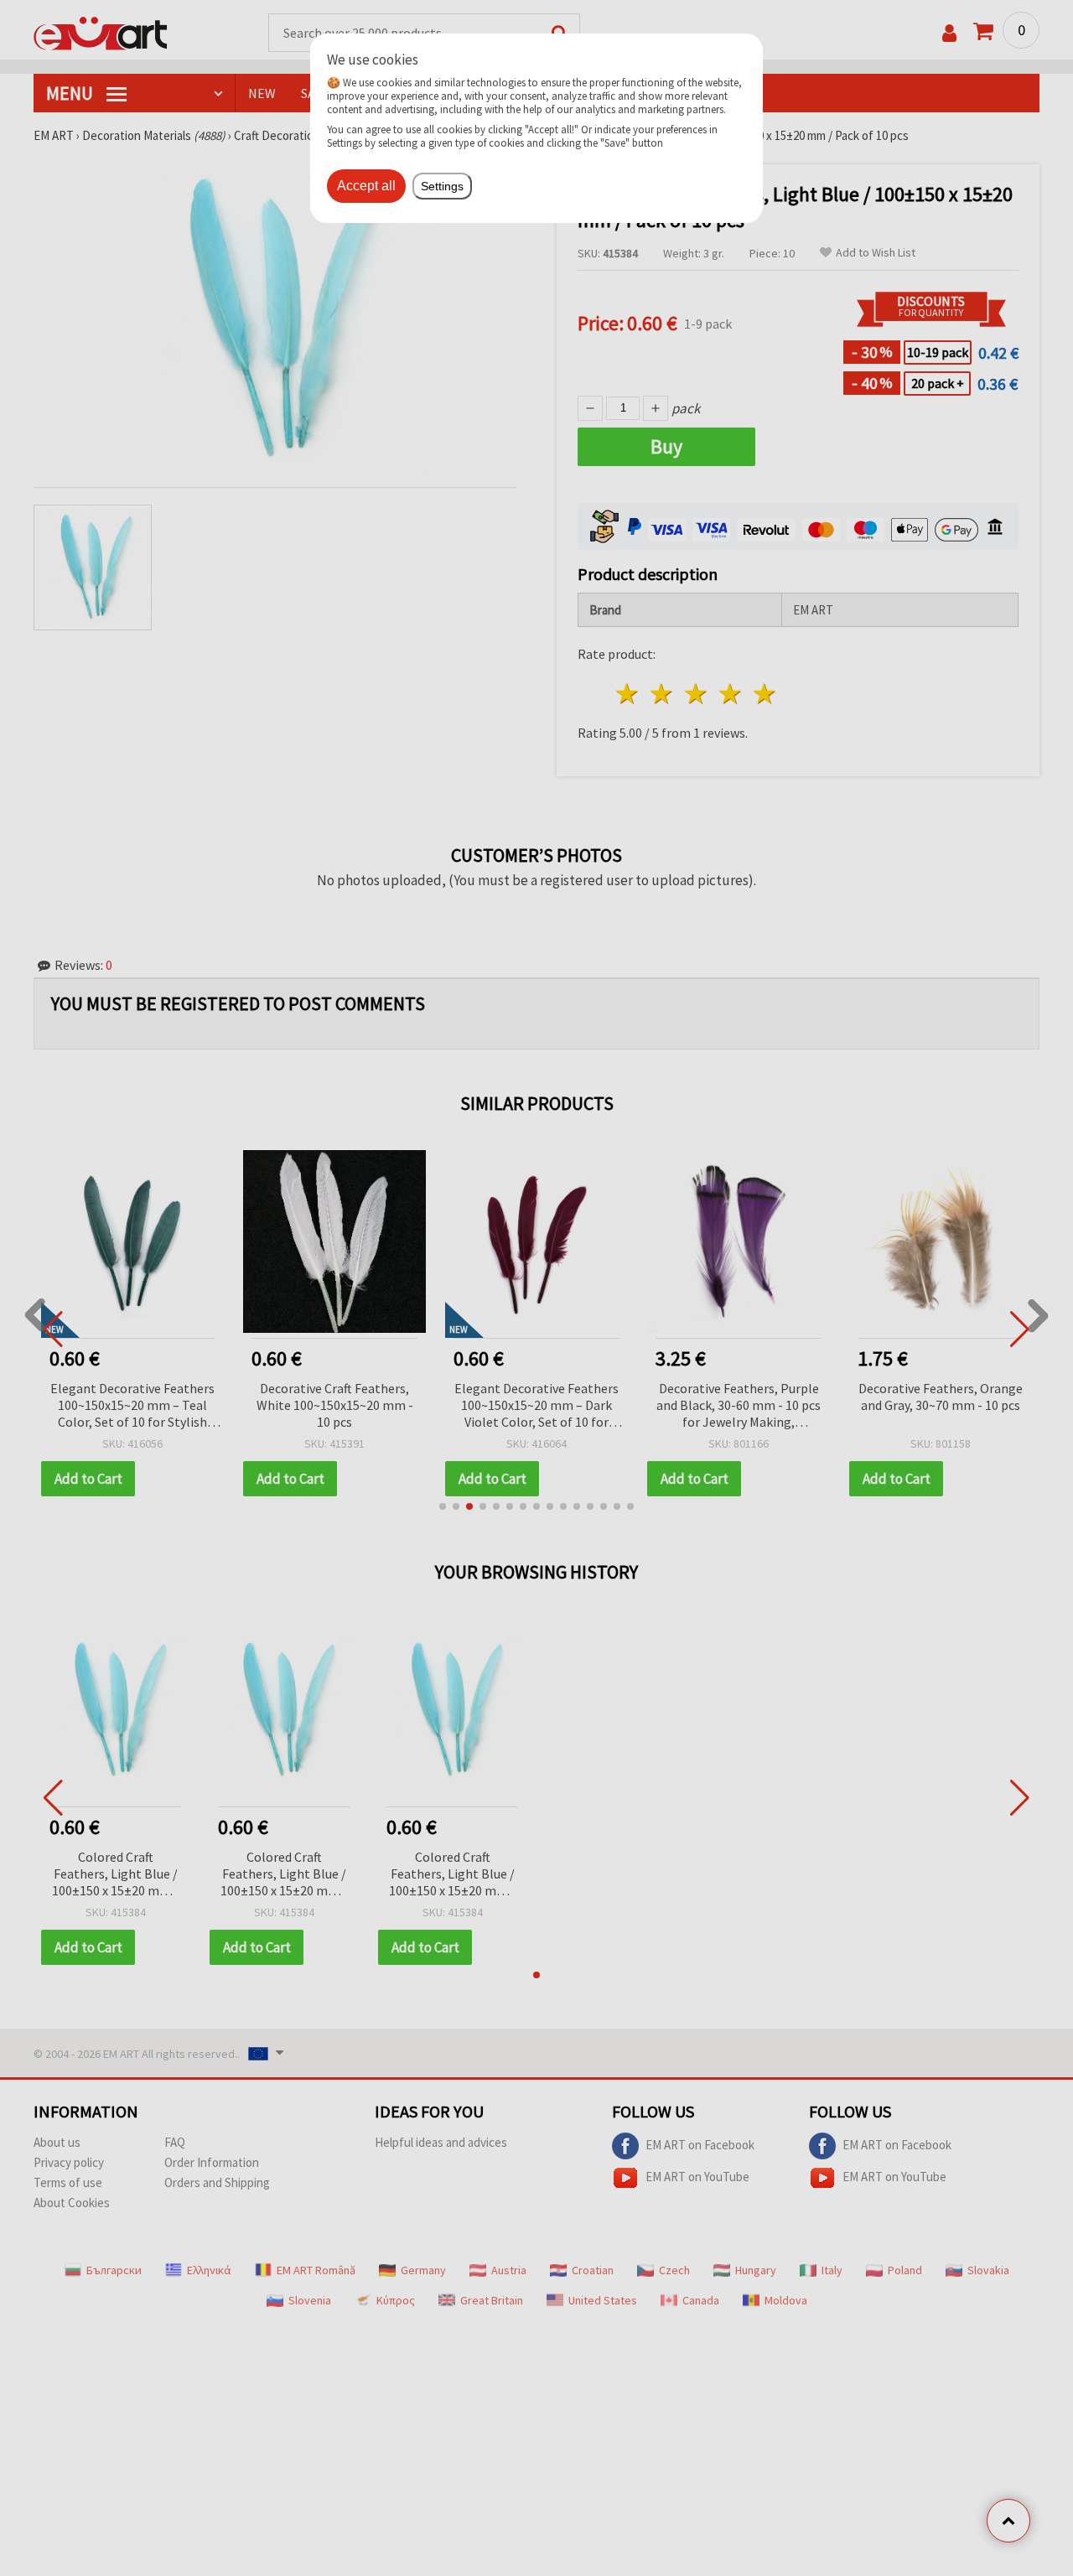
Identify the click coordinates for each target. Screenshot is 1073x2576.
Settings (442, 186)
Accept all (366, 186)
